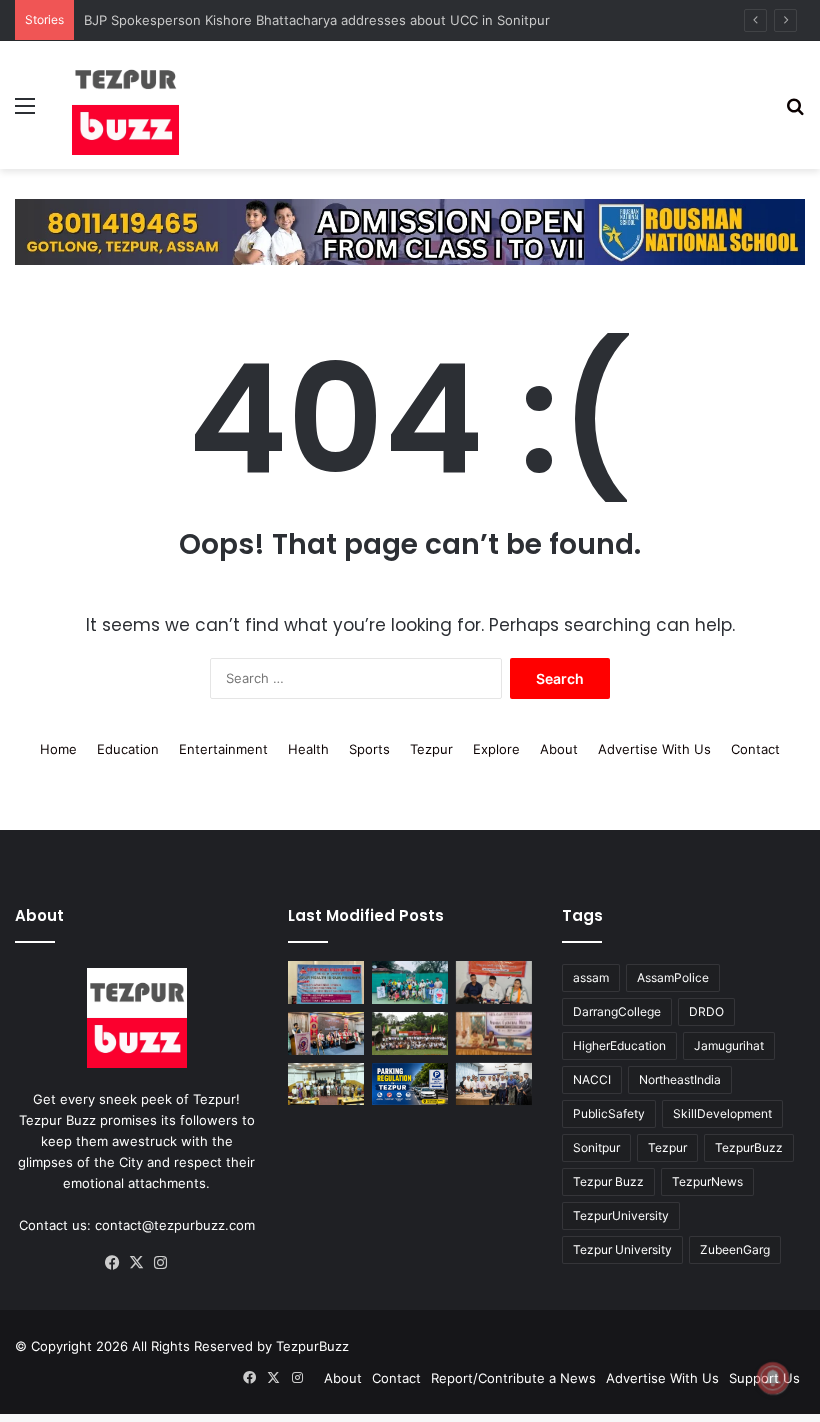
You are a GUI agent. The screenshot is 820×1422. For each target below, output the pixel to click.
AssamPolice (673, 977)
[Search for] (795, 112)
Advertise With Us (654, 749)
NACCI (592, 1079)
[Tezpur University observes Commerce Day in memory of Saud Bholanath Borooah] (326, 1084)
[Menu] (25, 112)
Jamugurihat (729, 1045)
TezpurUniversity (621, 1215)
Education (128, 749)
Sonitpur (596, 1147)
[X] (137, 1263)
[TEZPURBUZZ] (126, 105)
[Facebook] (113, 1263)
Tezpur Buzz (608, 1181)
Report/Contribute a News (513, 1378)
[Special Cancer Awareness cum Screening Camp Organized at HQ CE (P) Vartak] (326, 982)
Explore (496, 749)
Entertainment (223, 749)
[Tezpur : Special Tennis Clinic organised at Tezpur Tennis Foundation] (410, 982)
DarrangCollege (617, 1011)
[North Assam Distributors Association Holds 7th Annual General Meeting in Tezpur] (494, 1033)
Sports (369, 749)
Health (308, 749)
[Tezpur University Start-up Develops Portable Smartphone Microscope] (494, 1084)
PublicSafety (609, 1113)
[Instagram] (161, 1263)
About (559, 749)
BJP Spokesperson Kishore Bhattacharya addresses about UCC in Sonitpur (317, 20)
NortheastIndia (680, 1079)
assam (591, 977)
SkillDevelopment (722, 1113)
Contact (755, 749)
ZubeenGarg (735, 1249)
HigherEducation (619, 1045)
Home (58, 749)
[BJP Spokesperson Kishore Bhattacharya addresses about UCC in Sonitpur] (494, 982)
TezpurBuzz (749, 1147)
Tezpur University (622, 1249)
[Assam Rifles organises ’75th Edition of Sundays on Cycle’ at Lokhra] (410, 1033)
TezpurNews (707, 1181)
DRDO (706, 1011)
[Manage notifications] (773, 1378)
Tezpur (431, 749)
